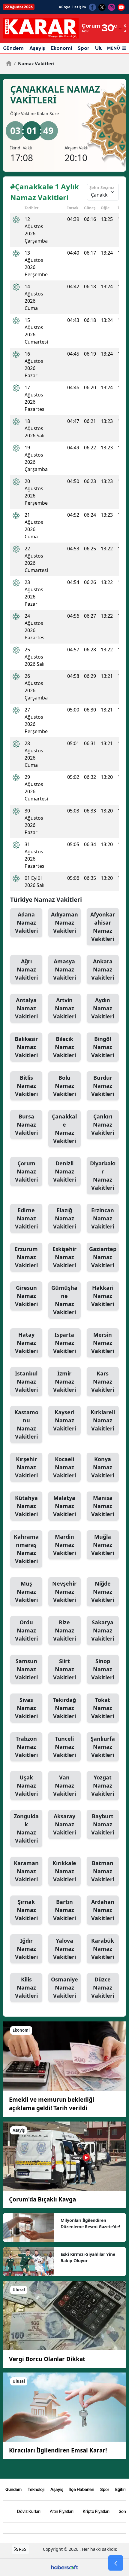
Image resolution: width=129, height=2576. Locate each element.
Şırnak (26, 1910)
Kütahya (26, 1506)
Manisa (103, 1506)
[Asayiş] (64, 2155)
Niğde (103, 1592)
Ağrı (26, 969)
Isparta (64, 1343)
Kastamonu (26, 1424)
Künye (65, 7)
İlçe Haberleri (82, 2489)
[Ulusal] (64, 2315)
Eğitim (121, 2489)
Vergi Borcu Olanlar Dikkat (47, 2359)
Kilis (26, 1987)
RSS (22, 2549)
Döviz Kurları (29, 2511)
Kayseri (64, 1420)
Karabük (103, 1949)
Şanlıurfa (103, 1747)
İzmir (64, 1381)
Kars (103, 1381)
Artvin (64, 1008)
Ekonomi (61, 48)
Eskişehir (64, 1257)
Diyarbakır (103, 1175)
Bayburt (103, 1824)
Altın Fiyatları (62, 2511)
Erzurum (26, 1257)
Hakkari (103, 1296)
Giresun (26, 1296)
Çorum (26, 1171)
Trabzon (26, 1747)
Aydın (103, 1008)
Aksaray (64, 1824)
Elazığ (64, 1218)
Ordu (26, 1630)
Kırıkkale (64, 1871)
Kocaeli (64, 1467)
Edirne (26, 1218)
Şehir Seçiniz (102, 188)
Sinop (103, 1669)
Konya (103, 1467)
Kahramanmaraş (26, 1549)
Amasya (64, 969)
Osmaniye (64, 1987)
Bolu (64, 1086)
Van (64, 1785)
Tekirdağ (64, 1708)
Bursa (26, 1124)
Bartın (64, 1910)
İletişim (79, 7)
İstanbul (26, 1381)
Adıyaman (64, 922)
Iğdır (26, 1949)
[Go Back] (116, 2563)
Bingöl (103, 1047)
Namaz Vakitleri (34, 63)
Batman (103, 1871)
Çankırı (103, 1124)
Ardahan (103, 1910)
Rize (64, 1630)
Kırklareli (103, 1420)
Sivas (26, 1708)
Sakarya (103, 1630)
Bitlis (26, 1086)
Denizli (64, 1171)
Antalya (26, 1008)
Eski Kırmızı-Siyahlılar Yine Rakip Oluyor (88, 2257)
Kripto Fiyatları (96, 2511)
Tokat (103, 1708)
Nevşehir (64, 1592)
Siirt (64, 1669)
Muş (26, 1592)
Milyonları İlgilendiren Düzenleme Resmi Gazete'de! (90, 2223)
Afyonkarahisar (103, 927)
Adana (26, 922)
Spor (84, 48)
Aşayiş (37, 48)
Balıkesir (26, 1047)
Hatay (26, 1343)
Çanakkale (64, 1129)
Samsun (26, 1669)
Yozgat (103, 1785)
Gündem (13, 48)
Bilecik (64, 1047)
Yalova (64, 1949)
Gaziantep (103, 1257)
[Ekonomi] (64, 2056)
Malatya (64, 1506)
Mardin (64, 1545)
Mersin (103, 1343)
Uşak (26, 1785)
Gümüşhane (64, 1300)
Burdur (103, 1086)
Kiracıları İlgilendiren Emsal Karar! (58, 2450)
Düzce (103, 1987)
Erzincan (103, 1218)
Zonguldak (26, 1828)
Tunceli (64, 1747)
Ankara (103, 969)
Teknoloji (36, 2489)
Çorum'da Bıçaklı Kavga (42, 2199)
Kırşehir (26, 1467)
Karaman (26, 1871)
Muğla (103, 1545)
